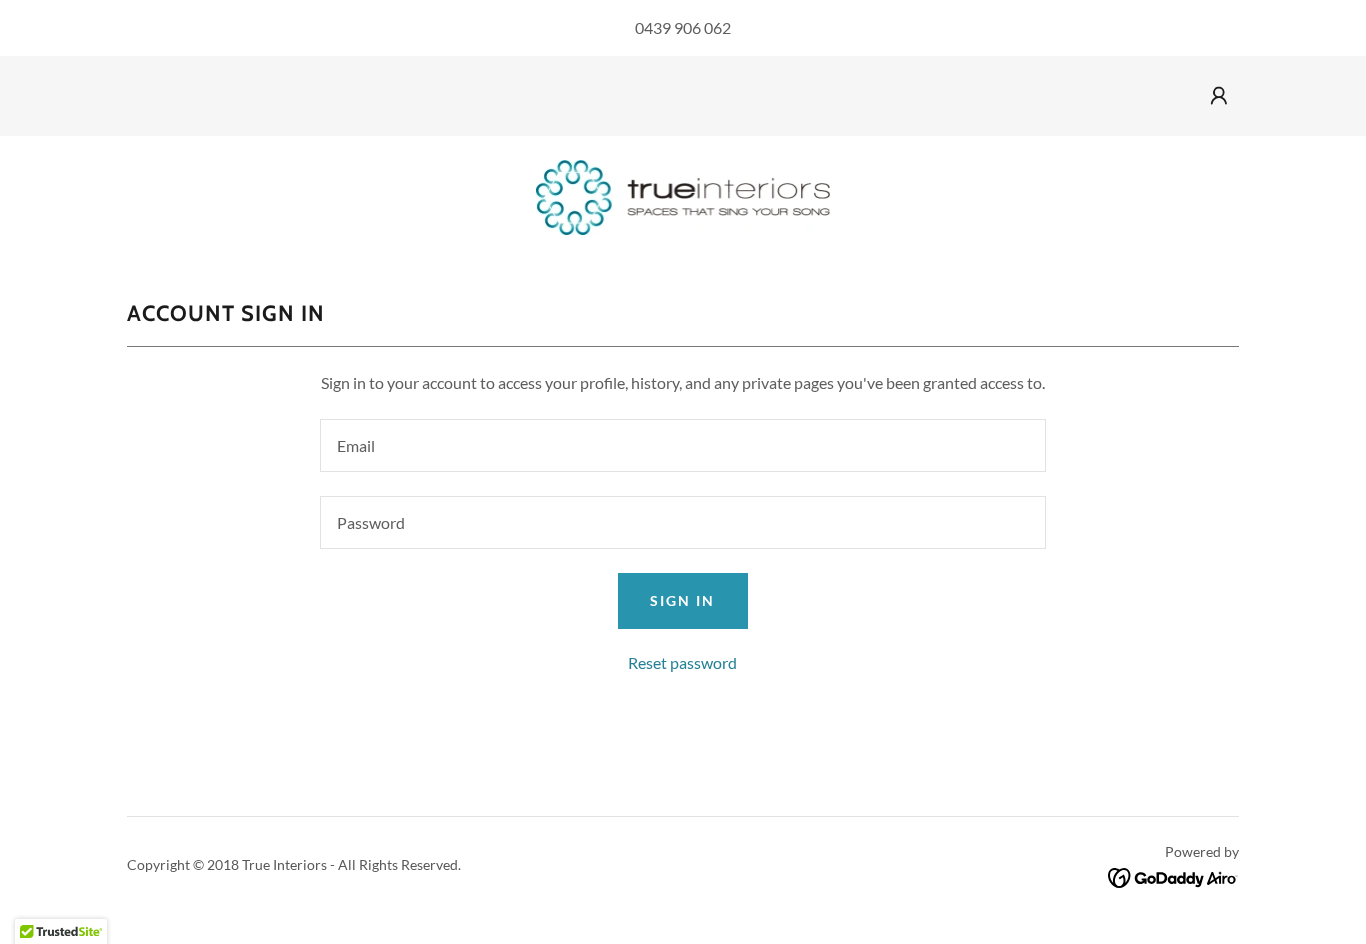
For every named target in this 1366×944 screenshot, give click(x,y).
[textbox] (682, 445)
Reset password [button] (682, 662)
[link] (683, 195)
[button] (1219, 96)
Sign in (682, 600)
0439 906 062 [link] (683, 27)
